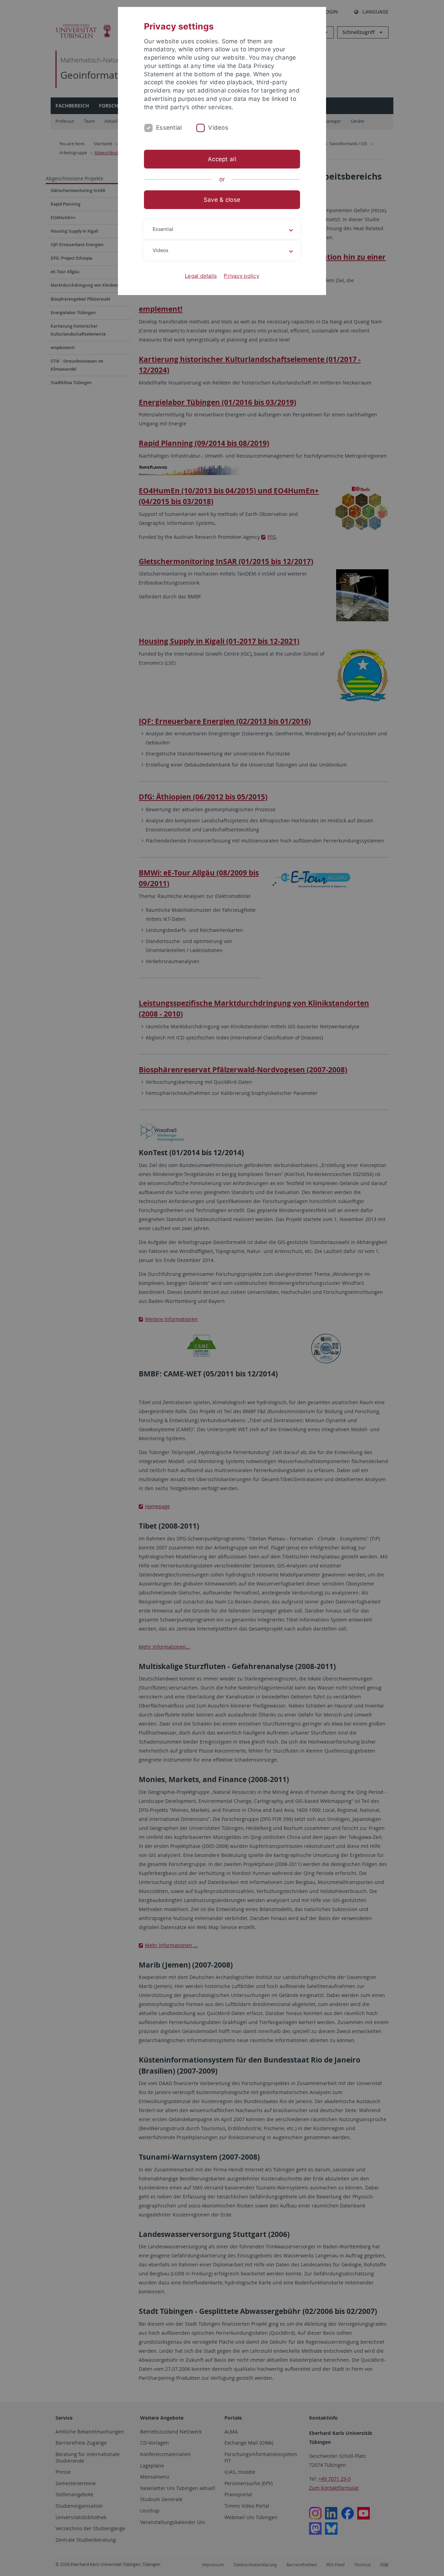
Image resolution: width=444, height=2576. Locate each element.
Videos (218, 128)
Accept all (222, 159)
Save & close (222, 200)
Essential (169, 128)
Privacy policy (241, 276)
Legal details (201, 276)
